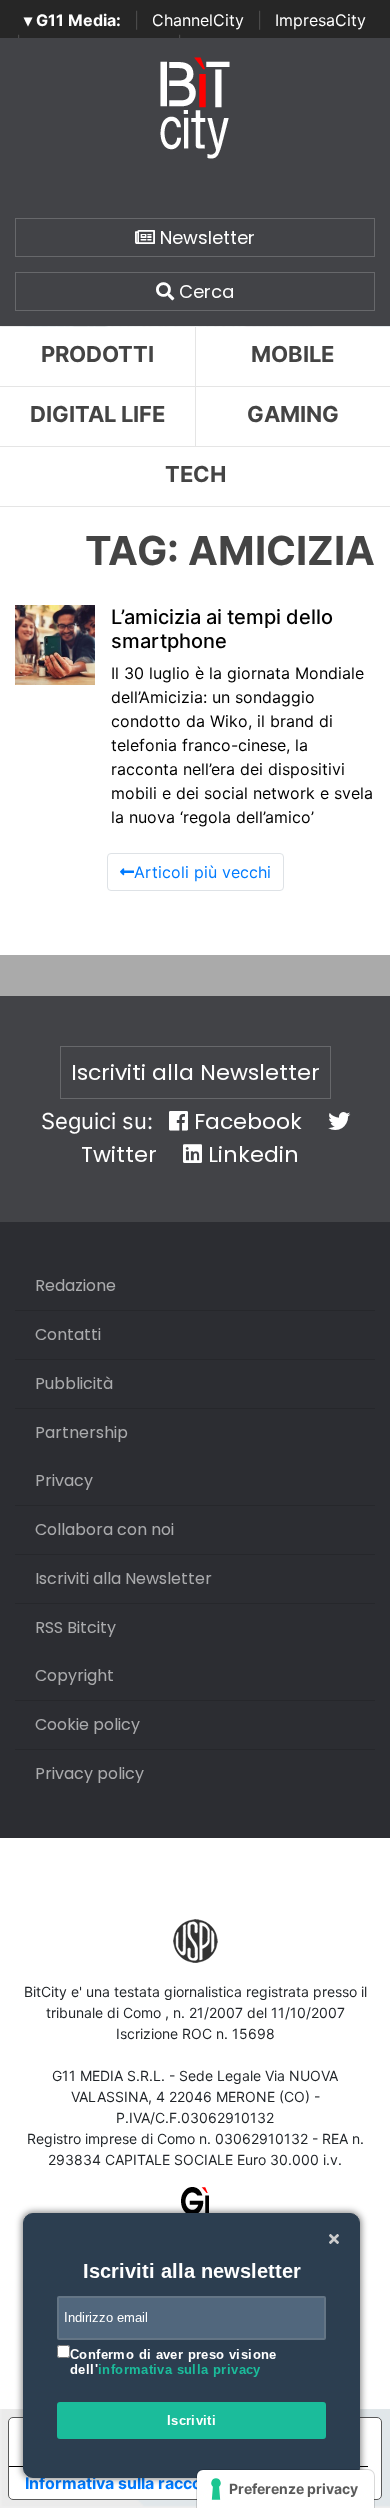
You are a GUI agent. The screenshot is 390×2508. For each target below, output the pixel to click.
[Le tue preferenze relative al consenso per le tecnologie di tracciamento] (285, 2489)
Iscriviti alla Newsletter (195, 1072)
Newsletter (205, 237)
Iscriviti (192, 2420)
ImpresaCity (320, 20)
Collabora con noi (104, 1529)
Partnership (81, 1432)
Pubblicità (74, 1383)
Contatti (68, 1334)
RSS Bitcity (75, 1627)
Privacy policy (89, 1773)
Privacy (64, 1480)
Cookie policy (87, 1724)
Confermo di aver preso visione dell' (173, 2362)
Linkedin (250, 1154)
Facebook (245, 1121)
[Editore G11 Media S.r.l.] (195, 2207)
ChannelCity (198, 20)
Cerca (204, 291)
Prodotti (97, 354)
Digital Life (97, 414)
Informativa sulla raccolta (123, 2483)
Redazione (75, 1285)
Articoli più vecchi (202, 872)
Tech (195, 474)
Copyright (74, 1675)
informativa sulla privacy (179, 2369)
